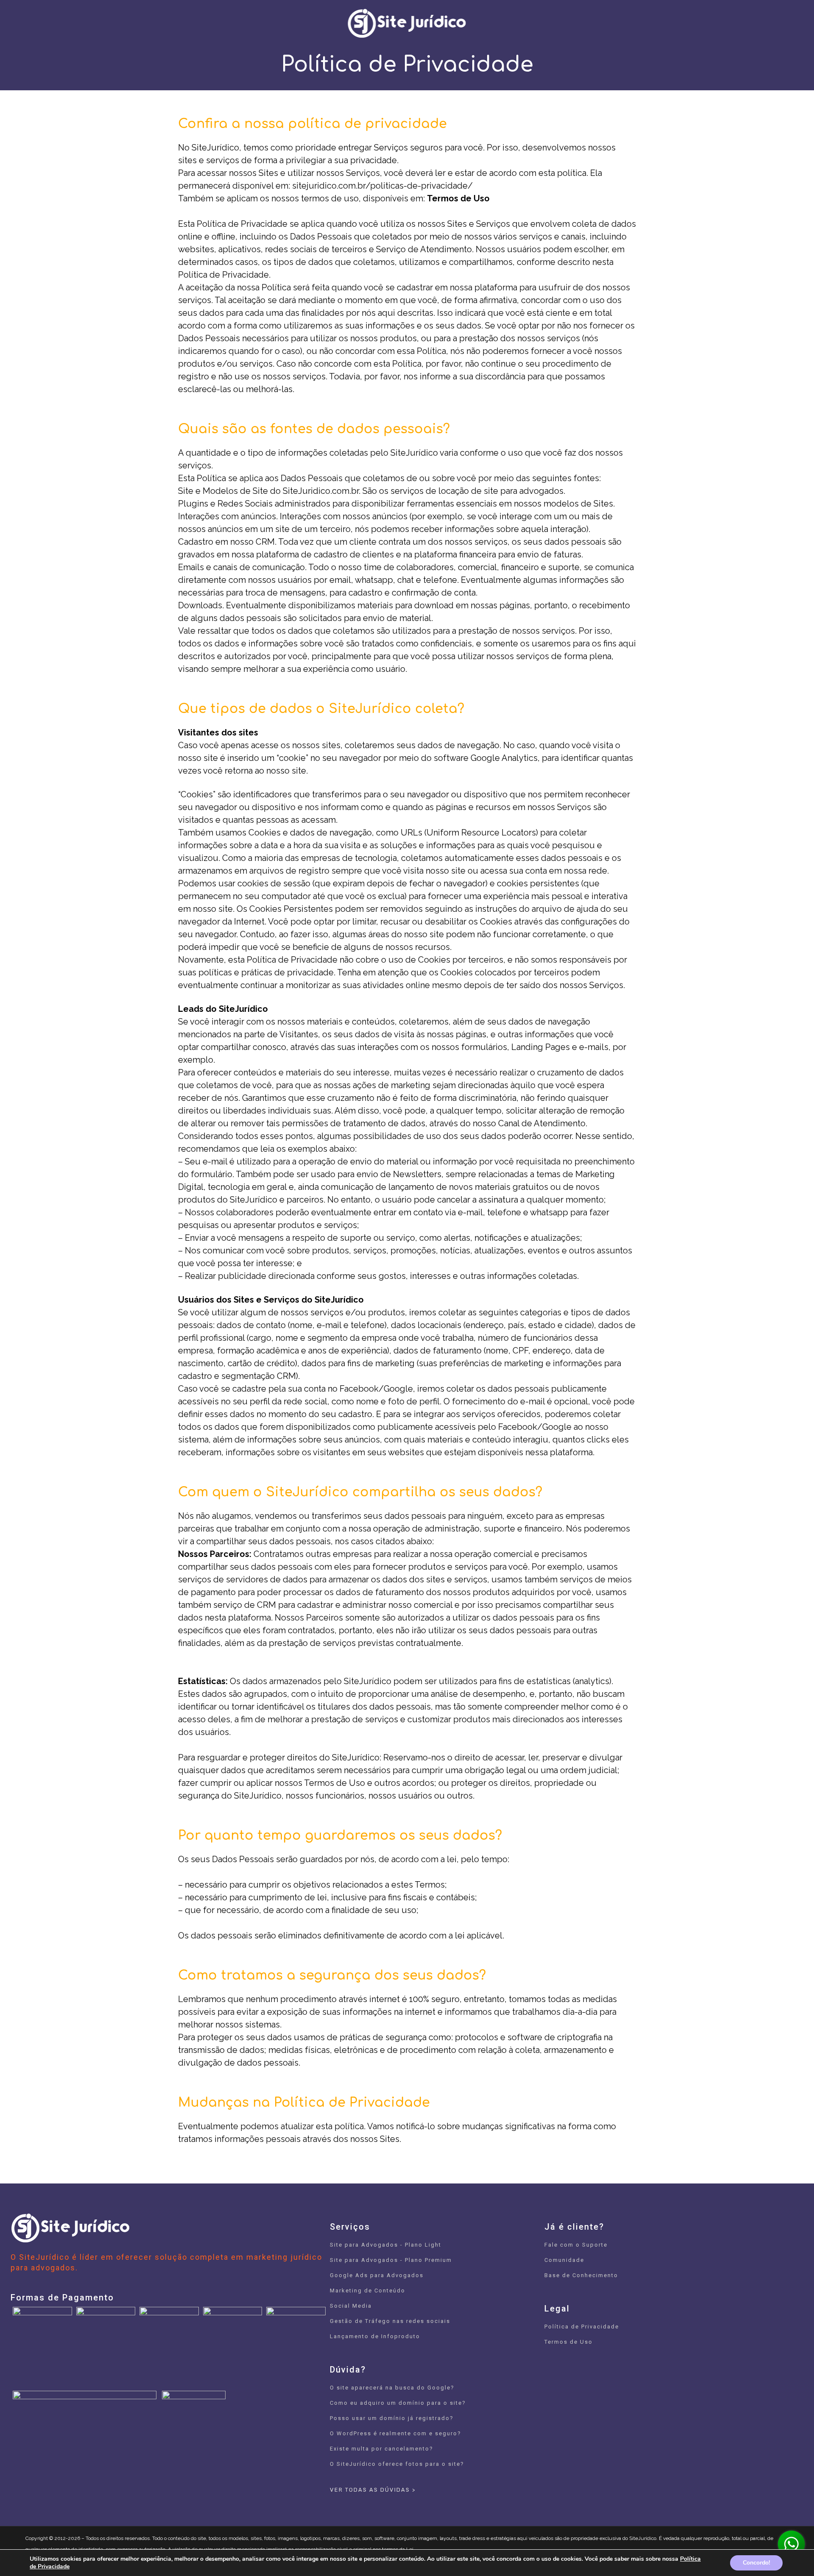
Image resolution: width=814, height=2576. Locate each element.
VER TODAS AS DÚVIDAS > (373, 2490)
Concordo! (756, 2563)
